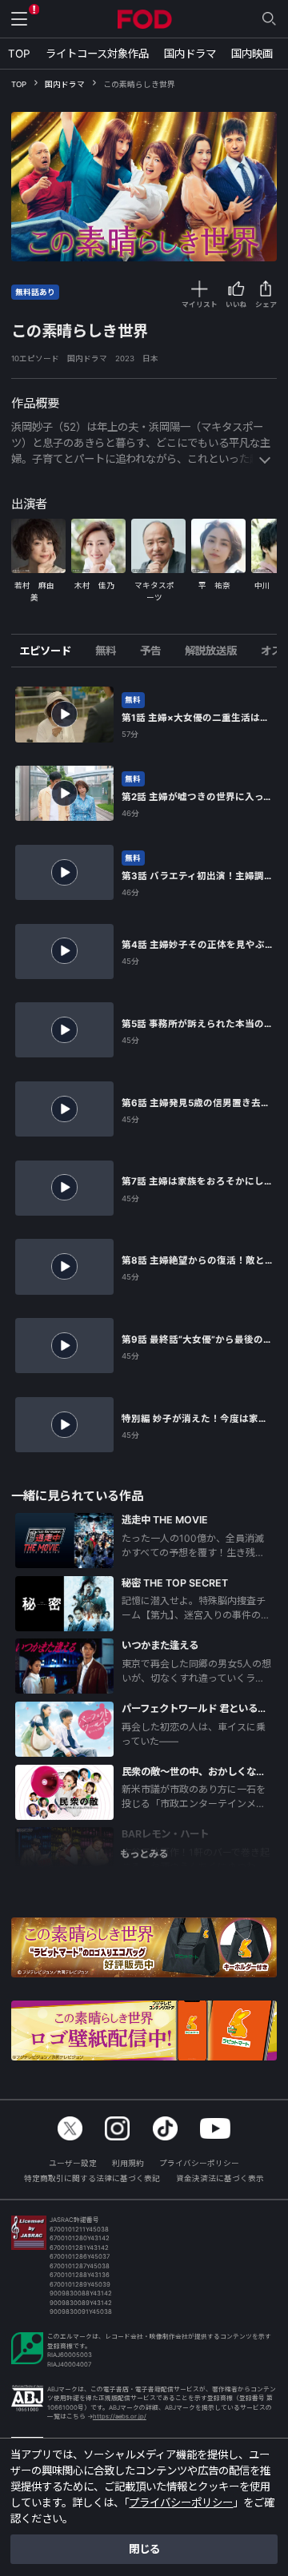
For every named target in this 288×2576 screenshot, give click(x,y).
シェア (266, 305)
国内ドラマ (190, 54)
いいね (236, 305)
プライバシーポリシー (199, 2163)
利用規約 (128, 2163)
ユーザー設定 (73, 2163)
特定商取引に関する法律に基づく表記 (92, 2178)
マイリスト (200, 305)
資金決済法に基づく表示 (220, 2178)
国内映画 (252, 54)
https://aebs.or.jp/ (120, 2417)
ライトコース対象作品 (97, 54)
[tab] (51, 651)
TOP (19, 54)
